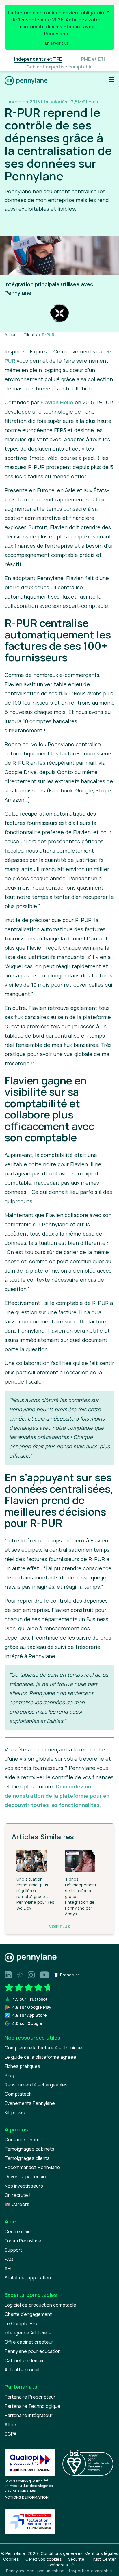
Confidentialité (60, 2565)
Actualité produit (22, 2370)
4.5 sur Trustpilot (30, 1999)
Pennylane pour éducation (33, 2351)
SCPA (11, 2434)
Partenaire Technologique (32, 2406)
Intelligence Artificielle (28, 2333)
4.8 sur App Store (29, 2015)
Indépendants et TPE (38, 59)
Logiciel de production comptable (40, 2305)
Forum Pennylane (23, 2241)
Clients (30, 335)
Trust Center (103, 2559)
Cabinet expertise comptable (59, 67)
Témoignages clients (27, 2158)
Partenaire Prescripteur (30, 2397)
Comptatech (18, 2094)
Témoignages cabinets (29, 2149)
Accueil (12, 335)
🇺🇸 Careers (17, 2204)
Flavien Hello (57, 402)
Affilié (10, 2425)
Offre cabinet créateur (29, 2342)
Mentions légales (101, 2553)
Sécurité (76, 2559)
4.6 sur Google (27, 2023)
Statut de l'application (28, 2278)
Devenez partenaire (26, 2177)
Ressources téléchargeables (36, 2085)
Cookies (11, 2559)
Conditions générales (62, 2553)
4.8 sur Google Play (32, 2007)
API (8, 2268)
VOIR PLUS (59, 1926)
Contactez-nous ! (24, 2140)
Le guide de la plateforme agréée (40, 2057)
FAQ (9, 2259)
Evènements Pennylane (30, 2103)
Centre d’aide (19, 2231)
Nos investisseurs (24, 2186)
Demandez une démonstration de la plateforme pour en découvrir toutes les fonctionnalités (57, 1796)
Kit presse (16, 2112)
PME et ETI (93, 59)
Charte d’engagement (28, 2314)
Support (13, 2250)
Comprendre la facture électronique (43, 2048)
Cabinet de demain (25, 2360)
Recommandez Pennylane (32, 2167)
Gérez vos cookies (44, 2559)
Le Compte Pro (21, 2323)
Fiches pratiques (22, 2066)
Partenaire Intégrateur (29, 2415)
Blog (9, 2075)
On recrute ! (18, 2195)
